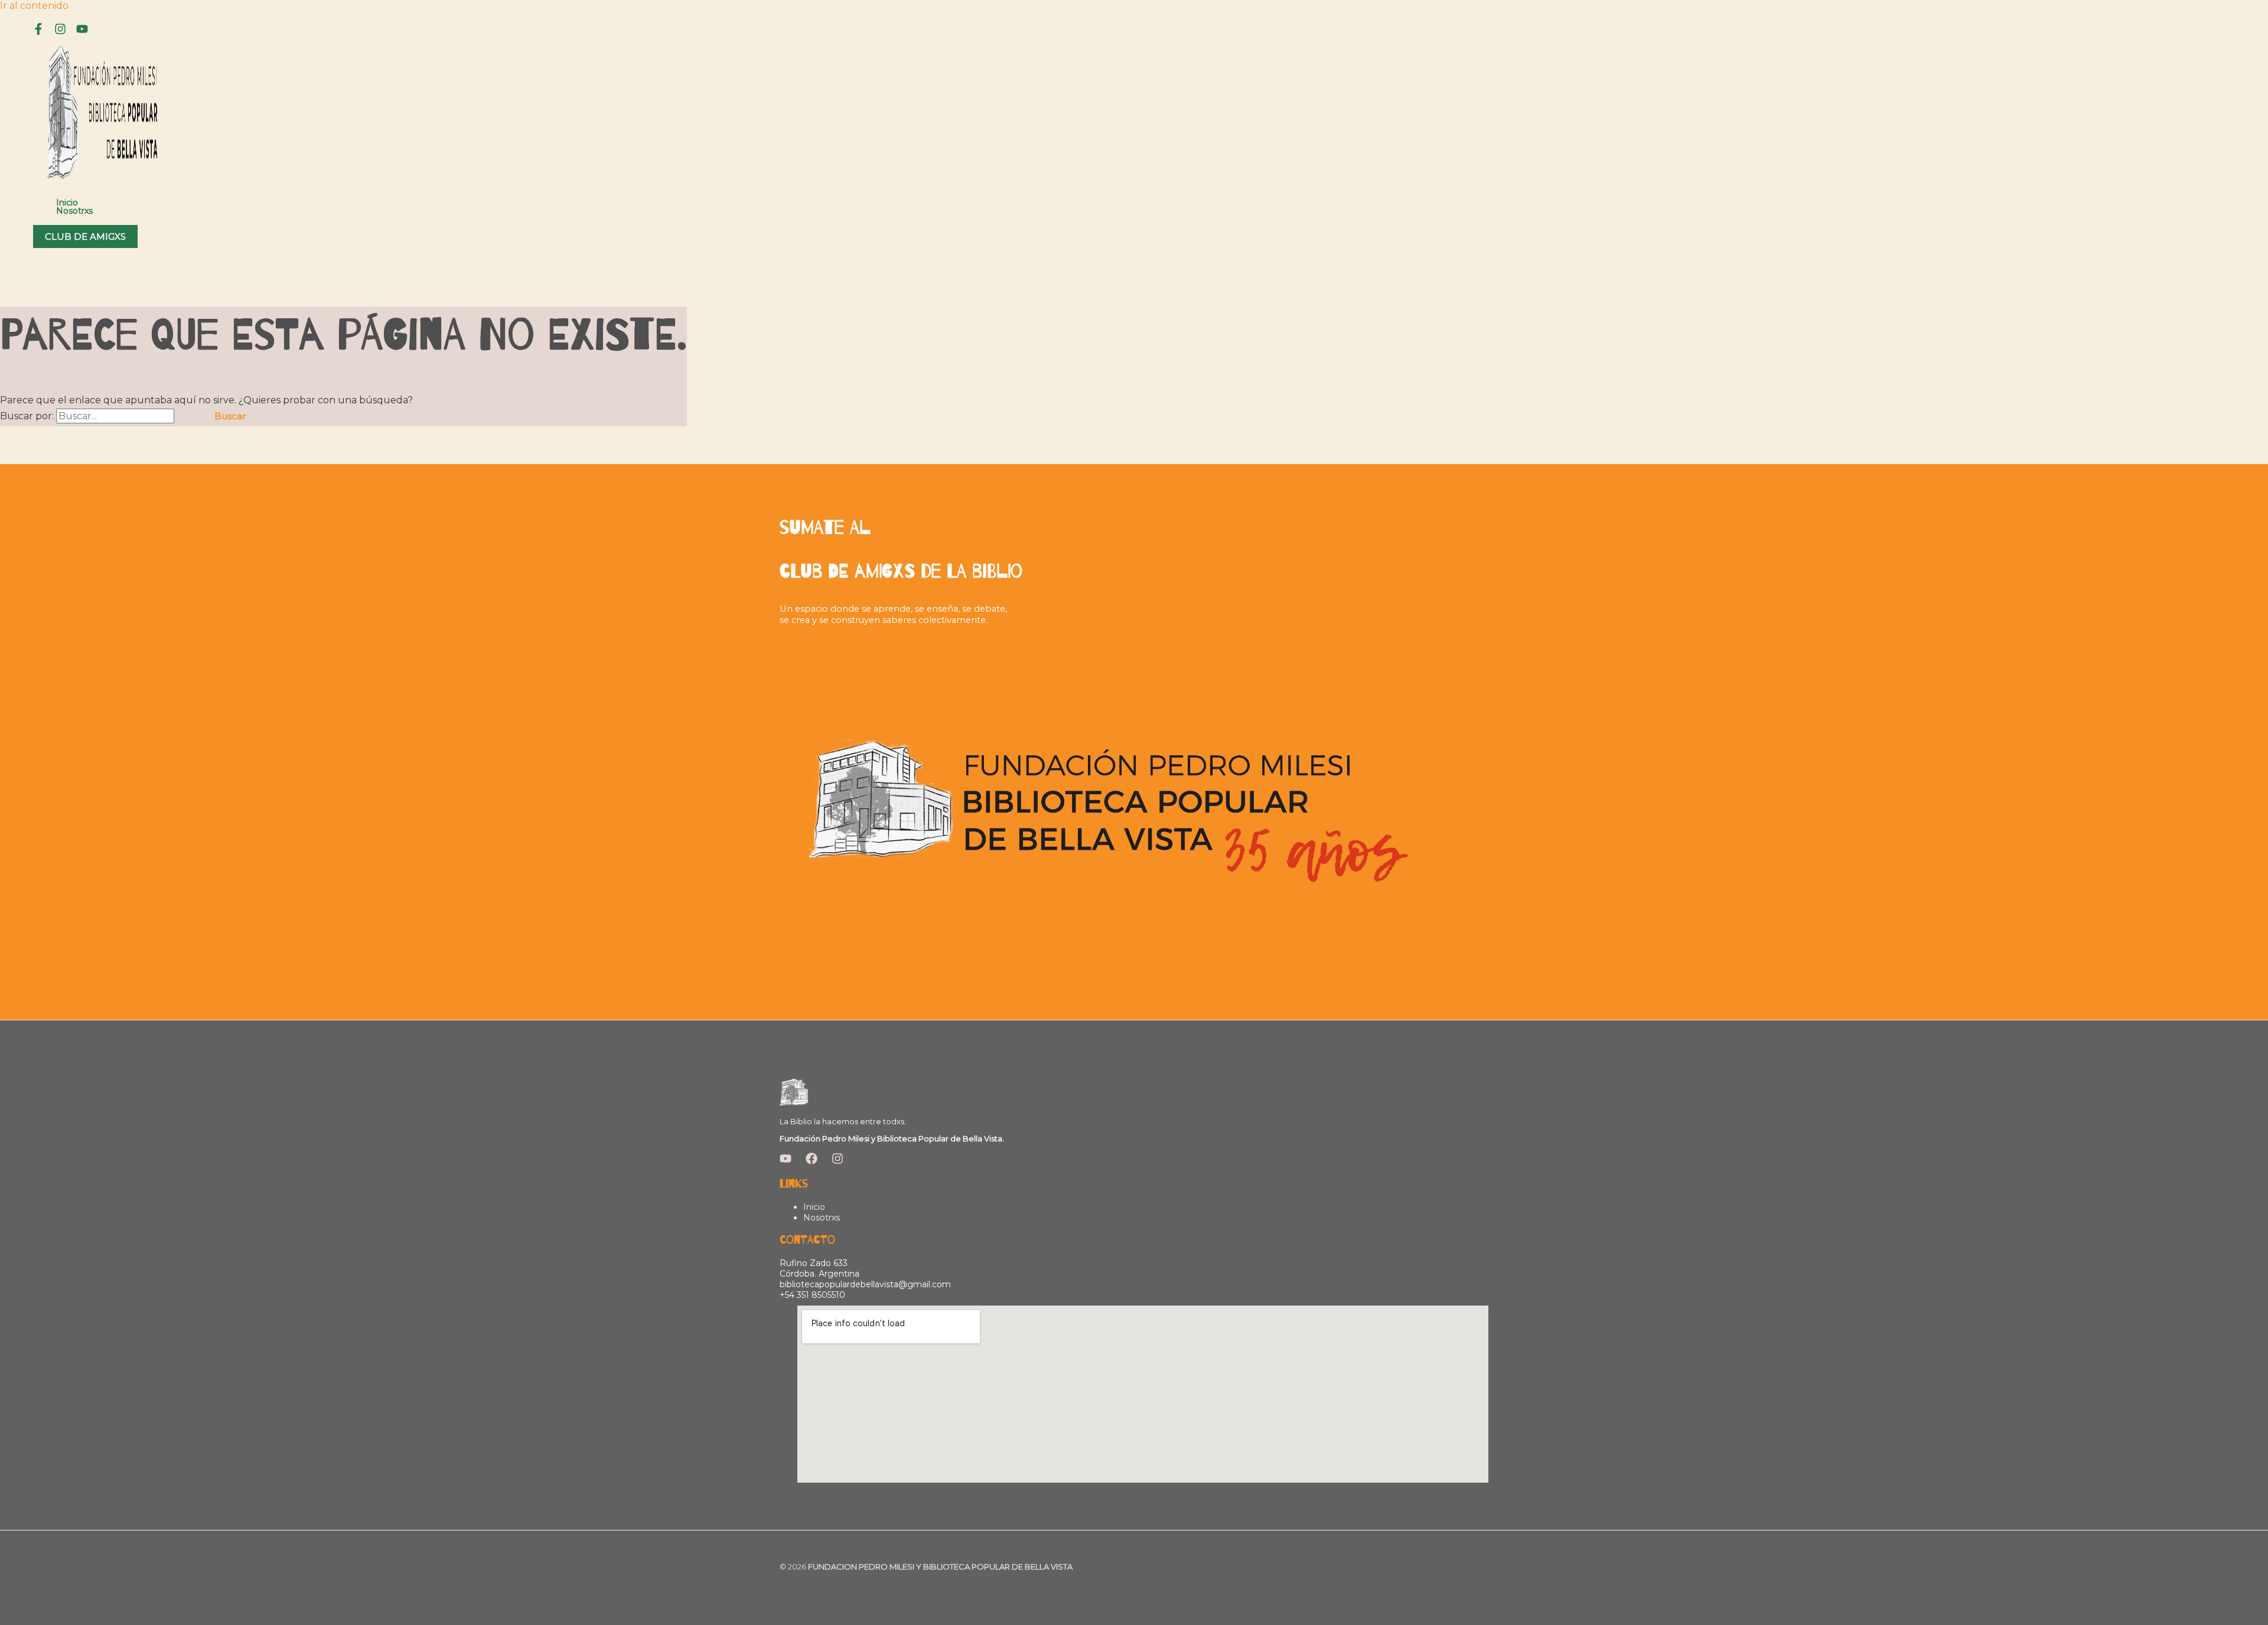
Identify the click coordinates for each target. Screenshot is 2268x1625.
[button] (85, 236)
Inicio (67, 203)
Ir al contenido (34, 6)
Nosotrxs (74, 211)
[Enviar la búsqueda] (188, 416)
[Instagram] (60, 32)
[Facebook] (38, 32)
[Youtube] (82, 32)
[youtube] (786, 1161)
